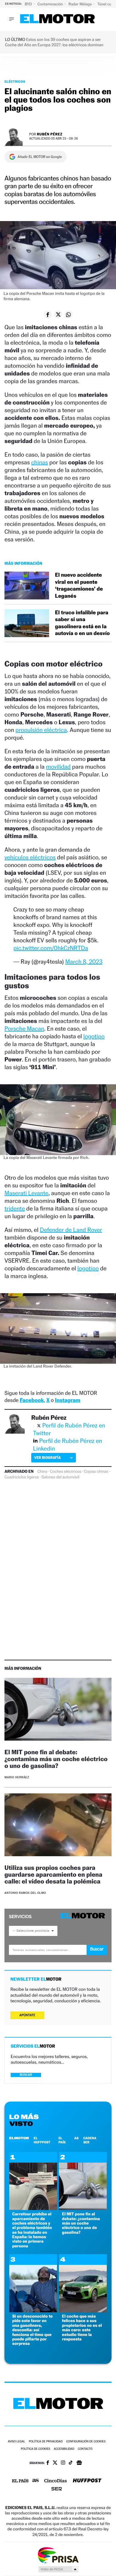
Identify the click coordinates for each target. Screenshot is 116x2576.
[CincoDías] (56, 2481)
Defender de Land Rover (71, 1230)
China (42, 1472)
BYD (29, 4)
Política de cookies (36, 2449)
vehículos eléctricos (30, 857)
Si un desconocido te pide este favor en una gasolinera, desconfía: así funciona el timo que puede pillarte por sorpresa (32, 2330)
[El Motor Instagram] (63, 2463)
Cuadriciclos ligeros (22, 1477)
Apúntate (27, 2015)
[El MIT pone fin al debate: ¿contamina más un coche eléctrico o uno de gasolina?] (58, 1710)
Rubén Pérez (50, 134)
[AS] (36, 2481)
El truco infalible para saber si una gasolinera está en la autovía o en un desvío (82, 623)
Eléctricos (15, 81)
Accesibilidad (64, 2449)
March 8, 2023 (84, 962)
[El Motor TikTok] (71, 2463)
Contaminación (51, 4)
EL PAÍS (62, 2140)
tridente (15, 1208)
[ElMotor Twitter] (55, 2463)
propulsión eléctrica (41, 730)
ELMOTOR (19, 2138)
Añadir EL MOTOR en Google (40, 157)
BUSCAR (26, 2075)
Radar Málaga (80, 4)
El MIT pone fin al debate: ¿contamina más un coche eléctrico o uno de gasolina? (56, 1759)
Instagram (68, 1400)
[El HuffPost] (87, 2481)
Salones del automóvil (60, 1477)
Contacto (85, 2449)
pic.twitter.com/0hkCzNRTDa (51, 948)
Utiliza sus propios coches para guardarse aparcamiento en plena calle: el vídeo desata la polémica (53, 1874)
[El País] (20, 2481)
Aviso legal (16, 2442)
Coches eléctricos (66, 1472)
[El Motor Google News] (79, 2463)
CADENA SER (90, 2140)
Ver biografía (47, 1458)
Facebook (32, 1400)
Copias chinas (96, 1472)
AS (76, 2138)
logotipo (94, 1036)
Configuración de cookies (86, 2442)
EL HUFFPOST (42, 2140)
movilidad (58, 767)
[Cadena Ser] (57, 2489)
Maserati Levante (26, 1193)
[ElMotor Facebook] (48, 2463)
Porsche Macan (24, 1029)
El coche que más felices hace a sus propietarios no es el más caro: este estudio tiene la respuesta (82, 2328)
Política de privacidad (46, 2442)
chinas (40, 462)
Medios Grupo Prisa (58, 2569)
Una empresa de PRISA (58, 2555)
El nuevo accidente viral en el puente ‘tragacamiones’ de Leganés (79, 585)
